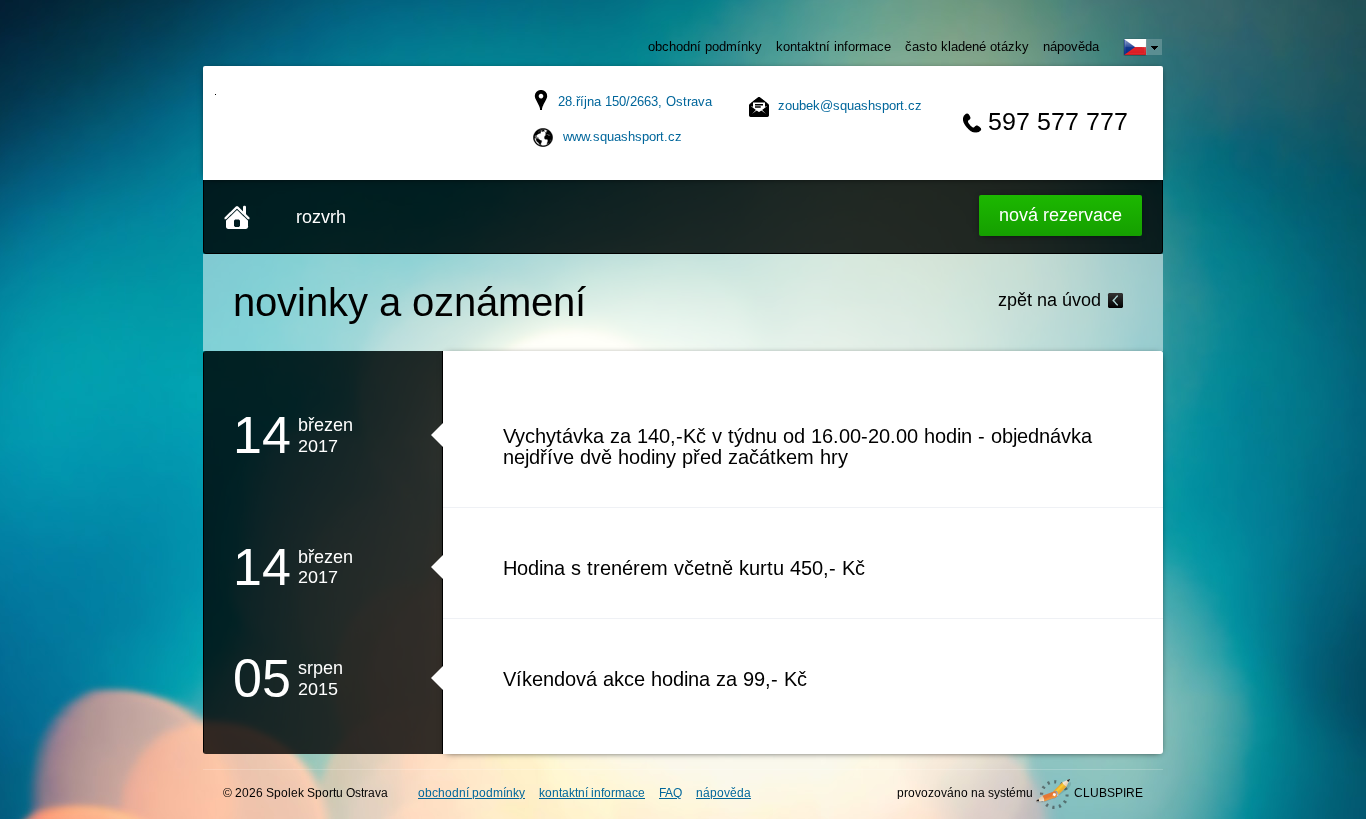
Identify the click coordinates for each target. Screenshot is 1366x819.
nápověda (1071, 46)
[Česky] (1143, 47)
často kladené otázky (967, 46)
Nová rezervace (1060, 215)
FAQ (670, 793)
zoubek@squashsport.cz (850, 105)
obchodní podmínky (705, 46)
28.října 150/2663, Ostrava (635, 101)
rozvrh (321, 217)
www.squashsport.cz (622, 136)
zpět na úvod (1049, 300)
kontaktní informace (833, 46)
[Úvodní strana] (237, 217)
